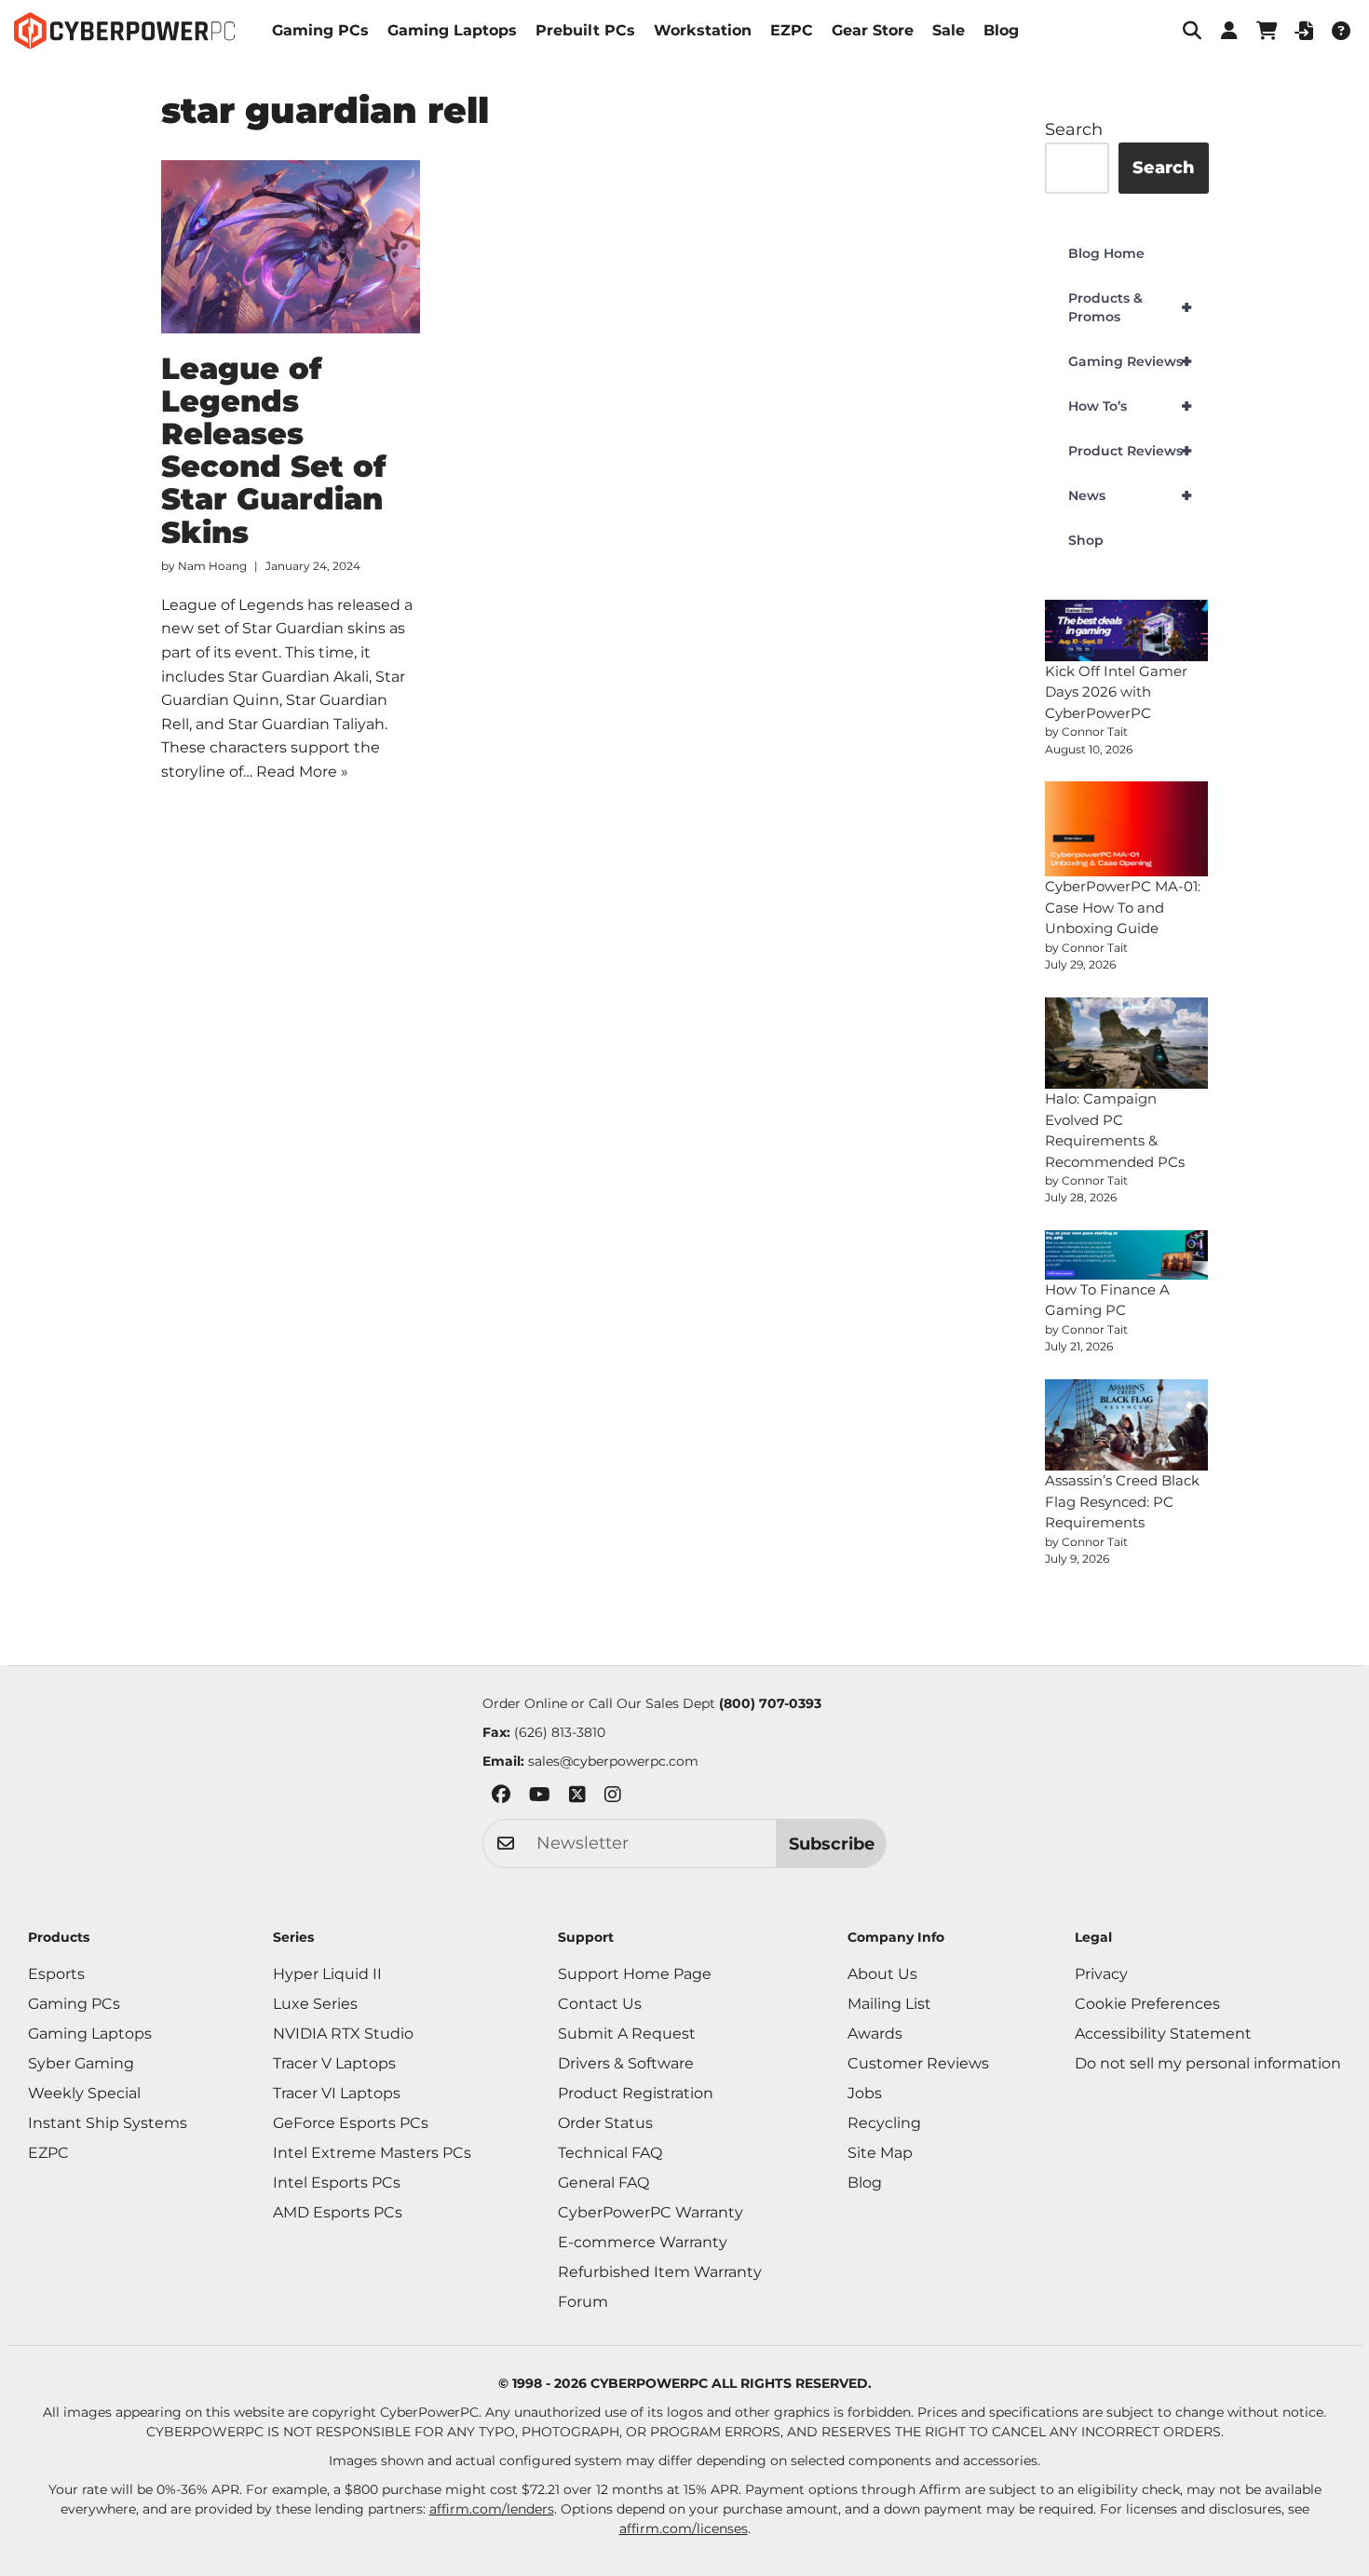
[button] (1192, 31)
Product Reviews (1130, 451)
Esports (56, 1974)
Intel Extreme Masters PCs (372, 2153)
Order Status (605, 2123)
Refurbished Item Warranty (660, 2272)
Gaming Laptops (452, 30)
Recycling (884, 2123)
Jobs (865, 2093)
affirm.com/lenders (492, 2509)
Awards (875, 2034)
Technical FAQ (610, 2153)
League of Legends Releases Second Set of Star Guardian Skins (274, 450)
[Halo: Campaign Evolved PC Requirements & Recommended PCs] (1127, 1044)
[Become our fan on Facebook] (501, 1798)
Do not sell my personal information (1208, 2063)
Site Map (880, 2153)
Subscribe (832, 1844)
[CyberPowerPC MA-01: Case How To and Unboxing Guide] (1127, 829)
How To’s (1130, 406)
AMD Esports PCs (338, 2212)
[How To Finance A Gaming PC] (1127, 1255)
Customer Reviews (918, 2063)
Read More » (302, 772)
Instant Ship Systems (108, 2123)
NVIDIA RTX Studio (343, 2034)
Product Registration (636, 2093)
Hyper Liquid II (327, 1974)
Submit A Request (627, 2034)
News (1130, 495)
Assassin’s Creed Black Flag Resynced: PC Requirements (1122, 1501)
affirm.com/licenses (684, 2529)
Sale (949, 30)
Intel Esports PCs (337, 2183)
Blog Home (1106, 253)
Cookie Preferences (1147, 2004)
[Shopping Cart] (1267, 31)
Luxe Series (315, 2004)
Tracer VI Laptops (337, 2093)
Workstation (703, 30)
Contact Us (600, 2004)
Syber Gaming (81, 2063)
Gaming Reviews (1130, 361)
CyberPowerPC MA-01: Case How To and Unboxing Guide (1123, 907)
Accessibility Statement (1163, 2034)
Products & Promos (1130, 307)
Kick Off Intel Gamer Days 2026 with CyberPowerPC (1116, 692)
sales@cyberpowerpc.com (613, 1761)
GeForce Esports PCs (351, 2123)
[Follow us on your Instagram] (613, 1798)
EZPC (792, 30)
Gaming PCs (320, 30)
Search (1074, 129)
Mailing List (889, 2004)
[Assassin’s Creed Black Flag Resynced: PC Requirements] (1127, 1425)
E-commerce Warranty (643, 2242)
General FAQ (603, 2183)
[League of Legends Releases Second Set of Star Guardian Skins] (291, 247)
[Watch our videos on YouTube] (540, 1798)
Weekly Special (84, 2093)
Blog (1001, 30)
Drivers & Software (626, 2063)
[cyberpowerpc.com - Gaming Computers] (124, 31)
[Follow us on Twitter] (577, 1798)
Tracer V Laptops (334, 2063)
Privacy (1101, 1974)
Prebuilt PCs (585, 30)
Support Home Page (635, 1974)
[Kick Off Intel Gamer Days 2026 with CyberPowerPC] (1127, 630)
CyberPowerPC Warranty (651, 2212)
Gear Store (873, 30)
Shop (1086, 540)
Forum (583, 2302)
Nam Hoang (212, 566)
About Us (882, 1974)
